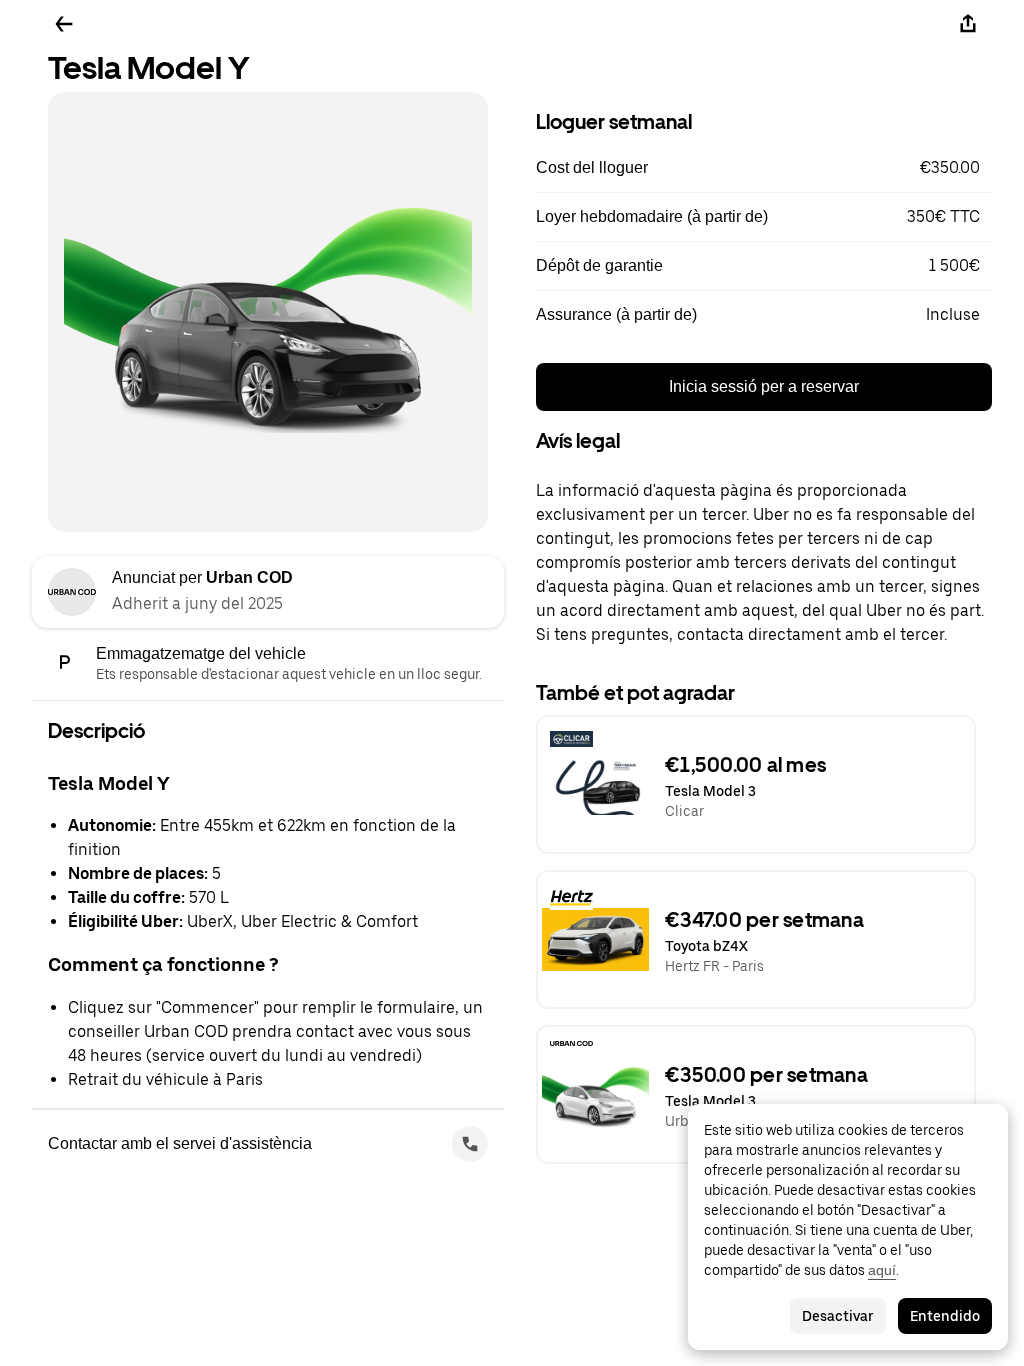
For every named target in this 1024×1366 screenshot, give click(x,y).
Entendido (945, 1316)
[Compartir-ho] (968, 24)
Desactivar (838, 1316)
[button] (764, 168)
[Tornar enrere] (64, 24)
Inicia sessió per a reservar (764, 386)
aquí (882, 1270)
